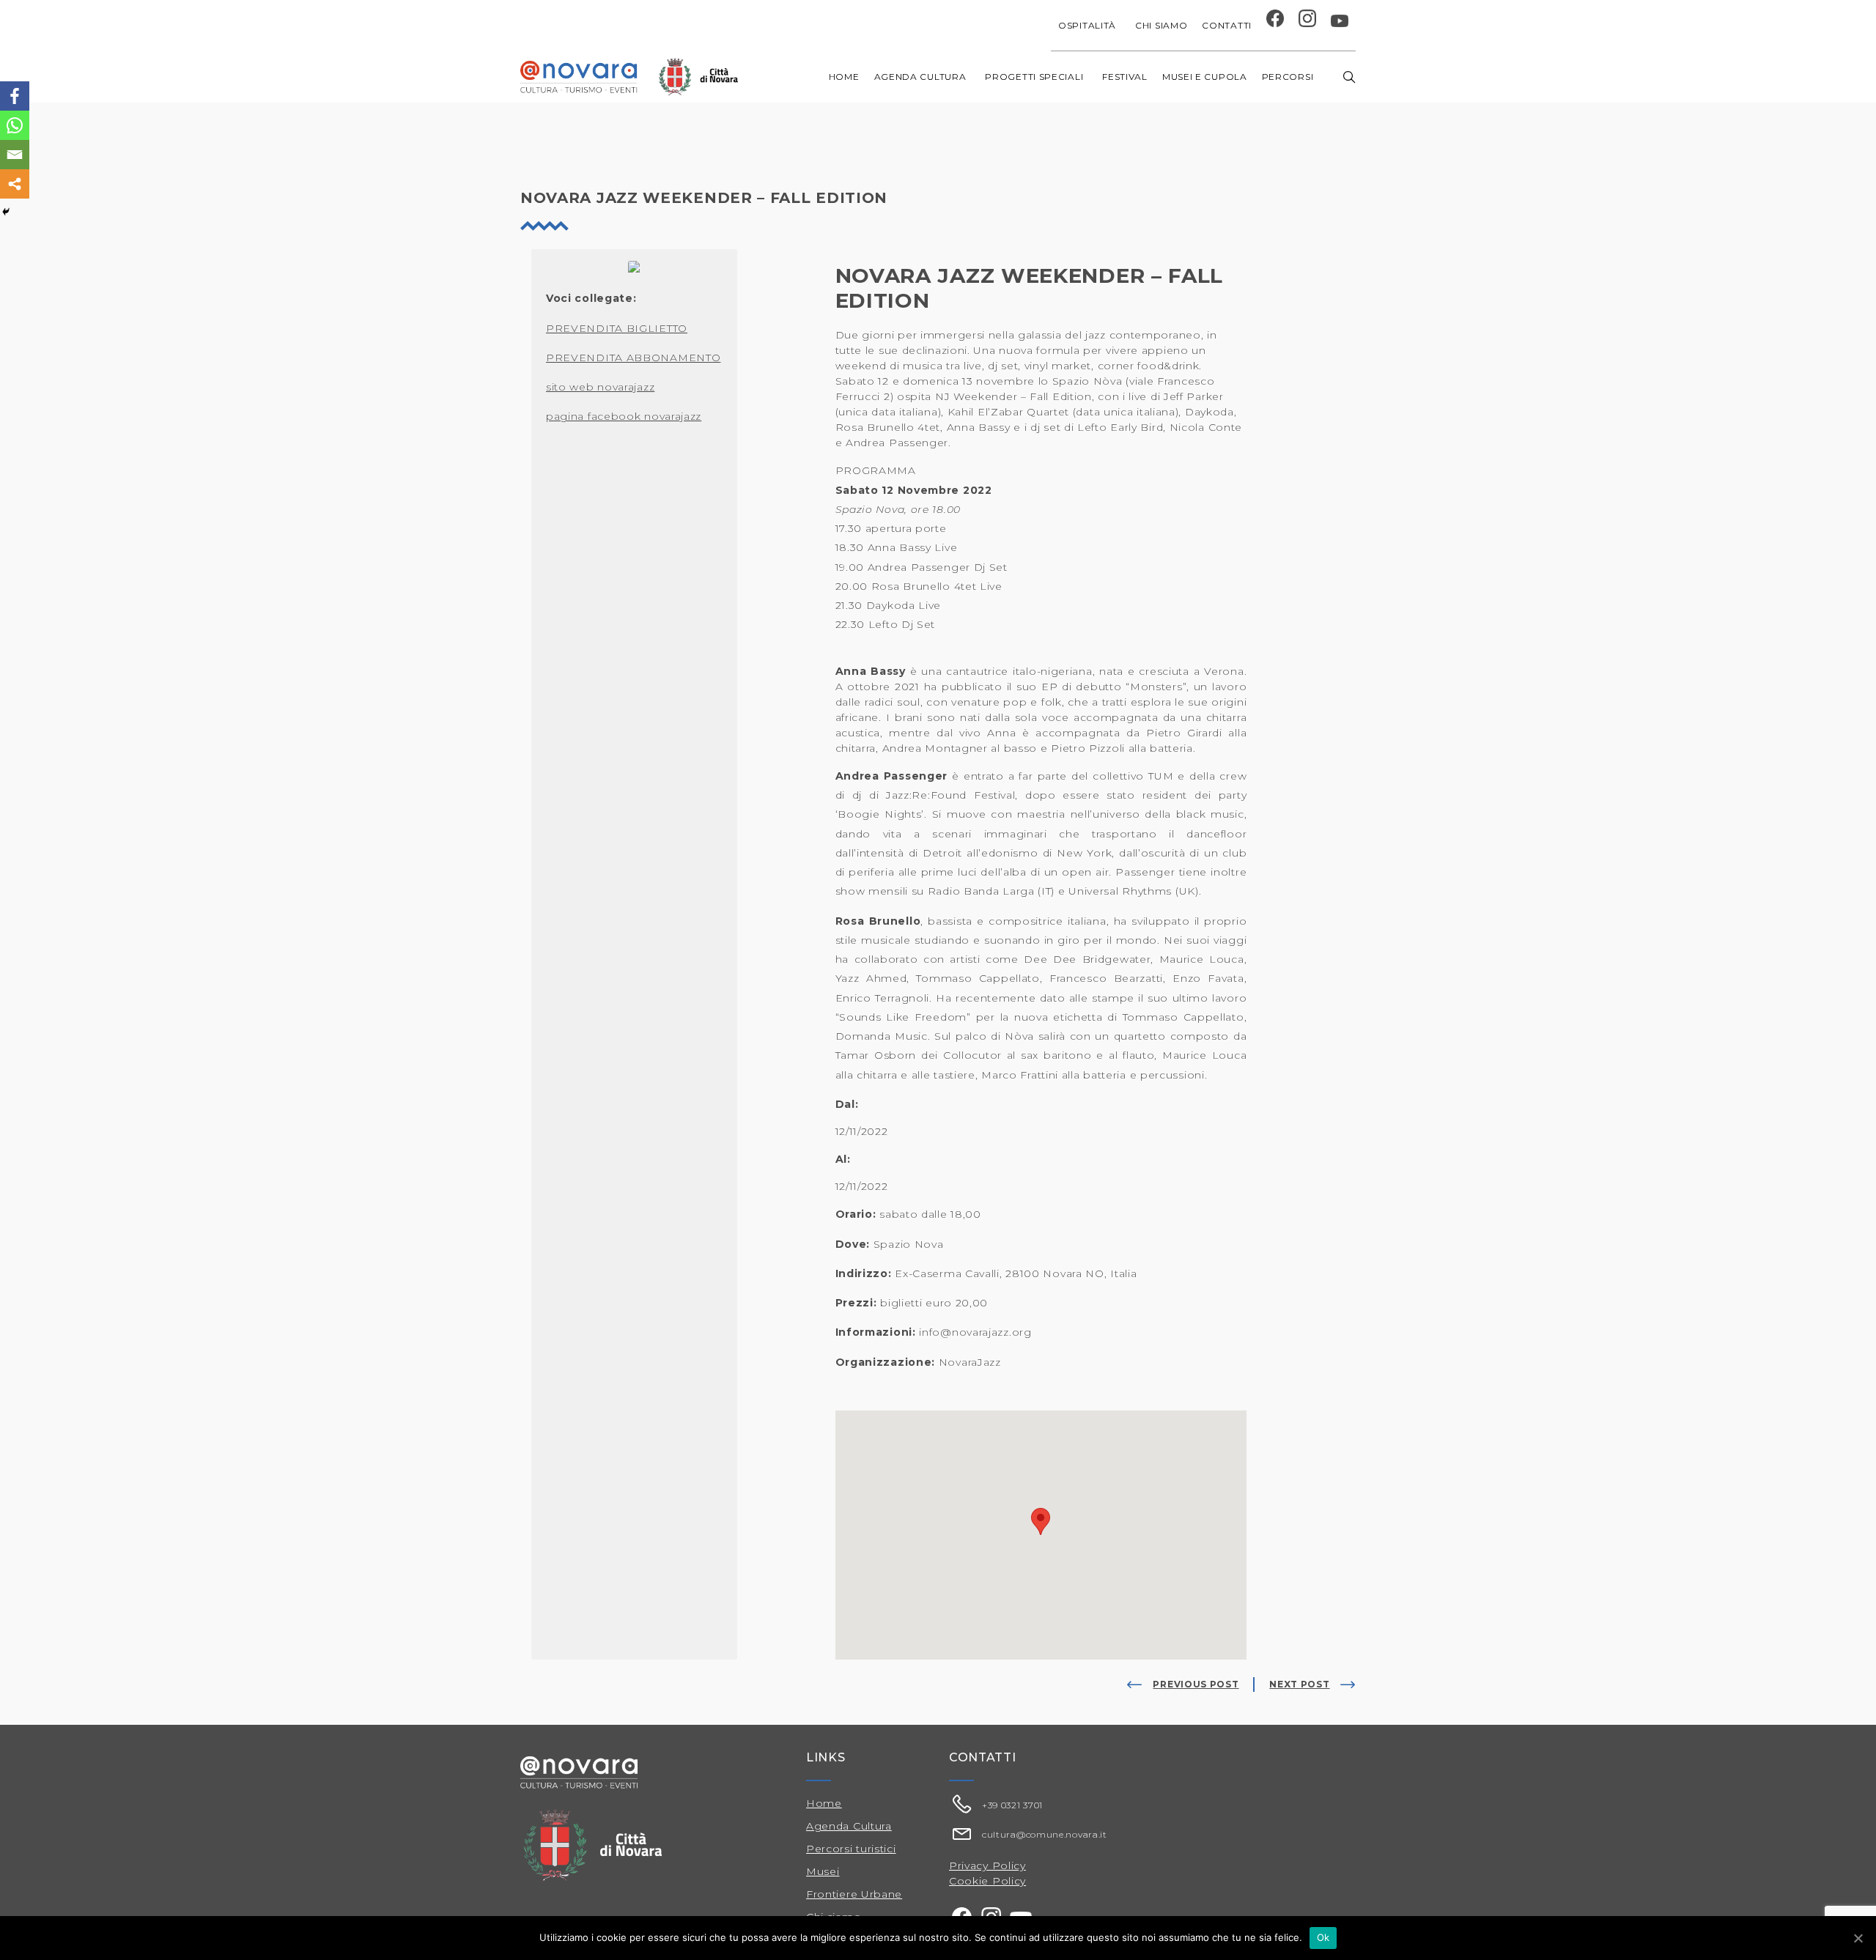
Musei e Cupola (1205, 77)
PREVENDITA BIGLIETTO (617, 328)
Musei (823, 1871)
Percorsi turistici (851, 1849)
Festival (1125, 77)
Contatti (1227, 25)
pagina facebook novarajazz (624, 416)
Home (844, 77)
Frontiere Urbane (854, 1894)
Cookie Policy (987, 1881)
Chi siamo (1161, 25)
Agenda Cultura (849, 1826)
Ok (1323, 1937)
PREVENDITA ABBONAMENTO (633, 358)
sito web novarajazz (600, 387)
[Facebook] (15, 96)
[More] (15, 184)
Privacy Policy (987, 1865)
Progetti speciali (1034, 77)
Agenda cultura (920, 77)
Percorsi (1288, 77)
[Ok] (1858, 1938)
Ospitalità (1087, 25)
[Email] (15, 155)
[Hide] (6, 212)
